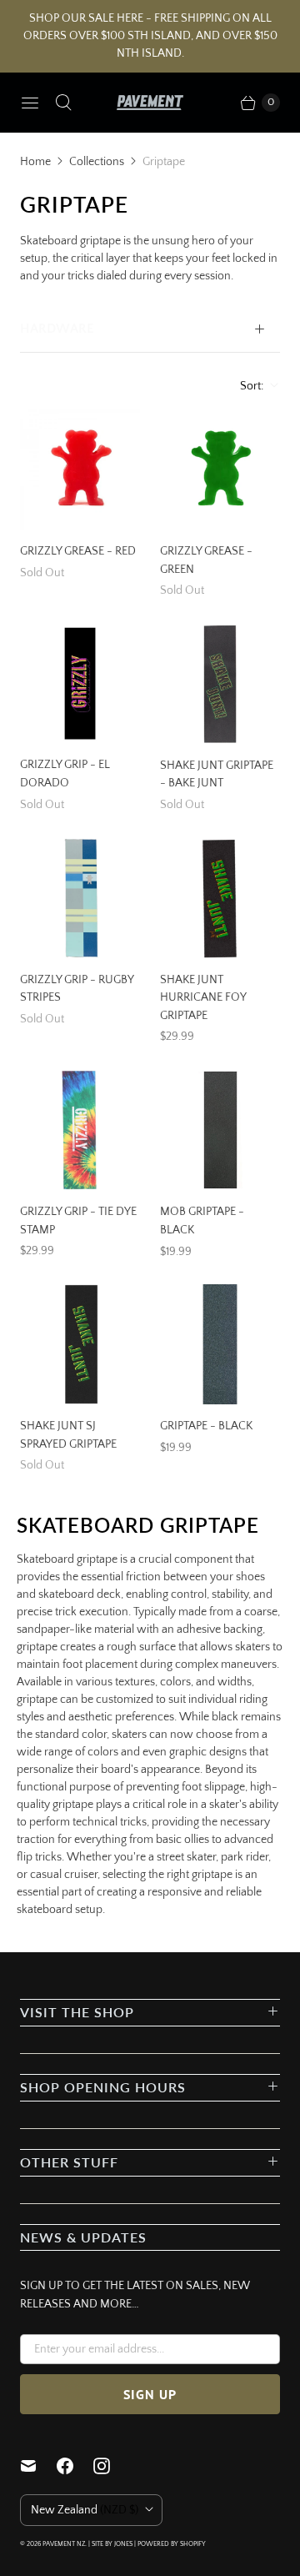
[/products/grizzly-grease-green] (220, 470)
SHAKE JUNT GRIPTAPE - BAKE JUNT (217, 775)
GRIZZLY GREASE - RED (78, 551)
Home (35, 162)
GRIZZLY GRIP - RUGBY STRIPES (77, 989)
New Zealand (85, 2510)
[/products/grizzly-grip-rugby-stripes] (80, 898)
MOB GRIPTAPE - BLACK (202, 1221)
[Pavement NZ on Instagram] (112, 2466)
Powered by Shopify (172, 2544)
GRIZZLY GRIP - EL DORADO (65, 774)
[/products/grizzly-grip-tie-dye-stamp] (80, 1130)
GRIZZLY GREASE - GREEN (206, 560)
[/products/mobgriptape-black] (220, 1130)
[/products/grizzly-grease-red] (80, 470)
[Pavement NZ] (150, 103)
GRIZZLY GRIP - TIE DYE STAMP (78, 1221)
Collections (97, 162)
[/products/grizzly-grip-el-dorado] (80, 684)
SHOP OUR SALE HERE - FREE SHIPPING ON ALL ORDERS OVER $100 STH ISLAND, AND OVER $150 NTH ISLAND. (150, 36)
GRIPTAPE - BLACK (206, 1426)
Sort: (247, 386)
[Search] (63, 103)
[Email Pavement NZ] (38, 2466)
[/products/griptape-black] (220, 1344)
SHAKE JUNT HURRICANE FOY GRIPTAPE (203, 998)
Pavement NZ (64, 2544)
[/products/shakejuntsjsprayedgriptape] (80, 1344)
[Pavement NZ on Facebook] (75, 2466)
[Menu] (30, 103)
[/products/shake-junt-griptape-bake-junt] (220, 684)
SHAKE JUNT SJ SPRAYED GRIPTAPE (68, 1435)
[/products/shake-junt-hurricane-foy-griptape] (220, 898)
